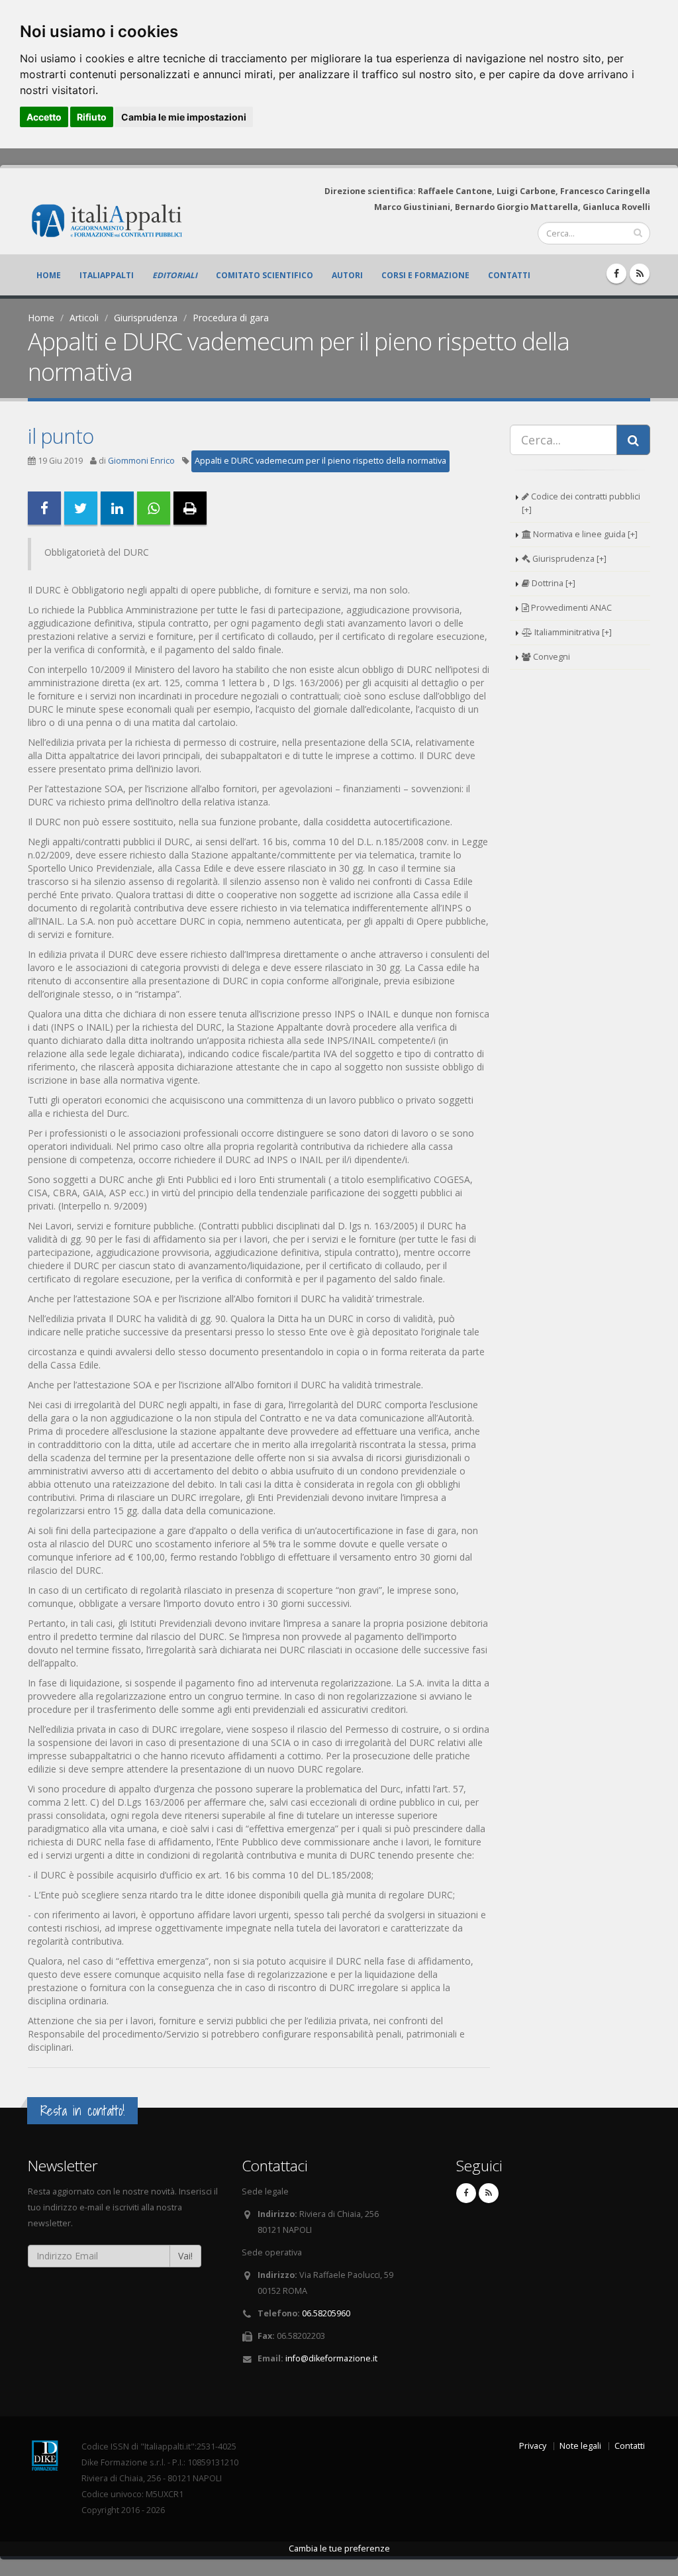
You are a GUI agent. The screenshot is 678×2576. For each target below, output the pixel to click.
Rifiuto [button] (92, 117)
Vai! (185, 2256)
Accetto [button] (44, 117)
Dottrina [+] (553, 583)
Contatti (509, 275)
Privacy (533, 2446)
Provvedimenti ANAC (570, 608)
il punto (61, 436)
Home (49, 275)
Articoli (84, 318)
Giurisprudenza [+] (568, 559)
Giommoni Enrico (141, 461)
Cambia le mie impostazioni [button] (184, 117)
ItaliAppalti (107, 275)
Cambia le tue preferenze (339, 2549)
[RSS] (640, 274)
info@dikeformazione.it (331, 2358)
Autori (347, 275)
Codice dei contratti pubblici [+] (581, 503)
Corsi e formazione (425, 275)
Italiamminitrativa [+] (572, 632)
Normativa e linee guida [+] (584, 534)
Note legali (580, 2446)
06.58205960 (326, 2313)
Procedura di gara (231, 318)
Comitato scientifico (265, 275)
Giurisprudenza (146, 318)
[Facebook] (616, 274)
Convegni (551, 657)
